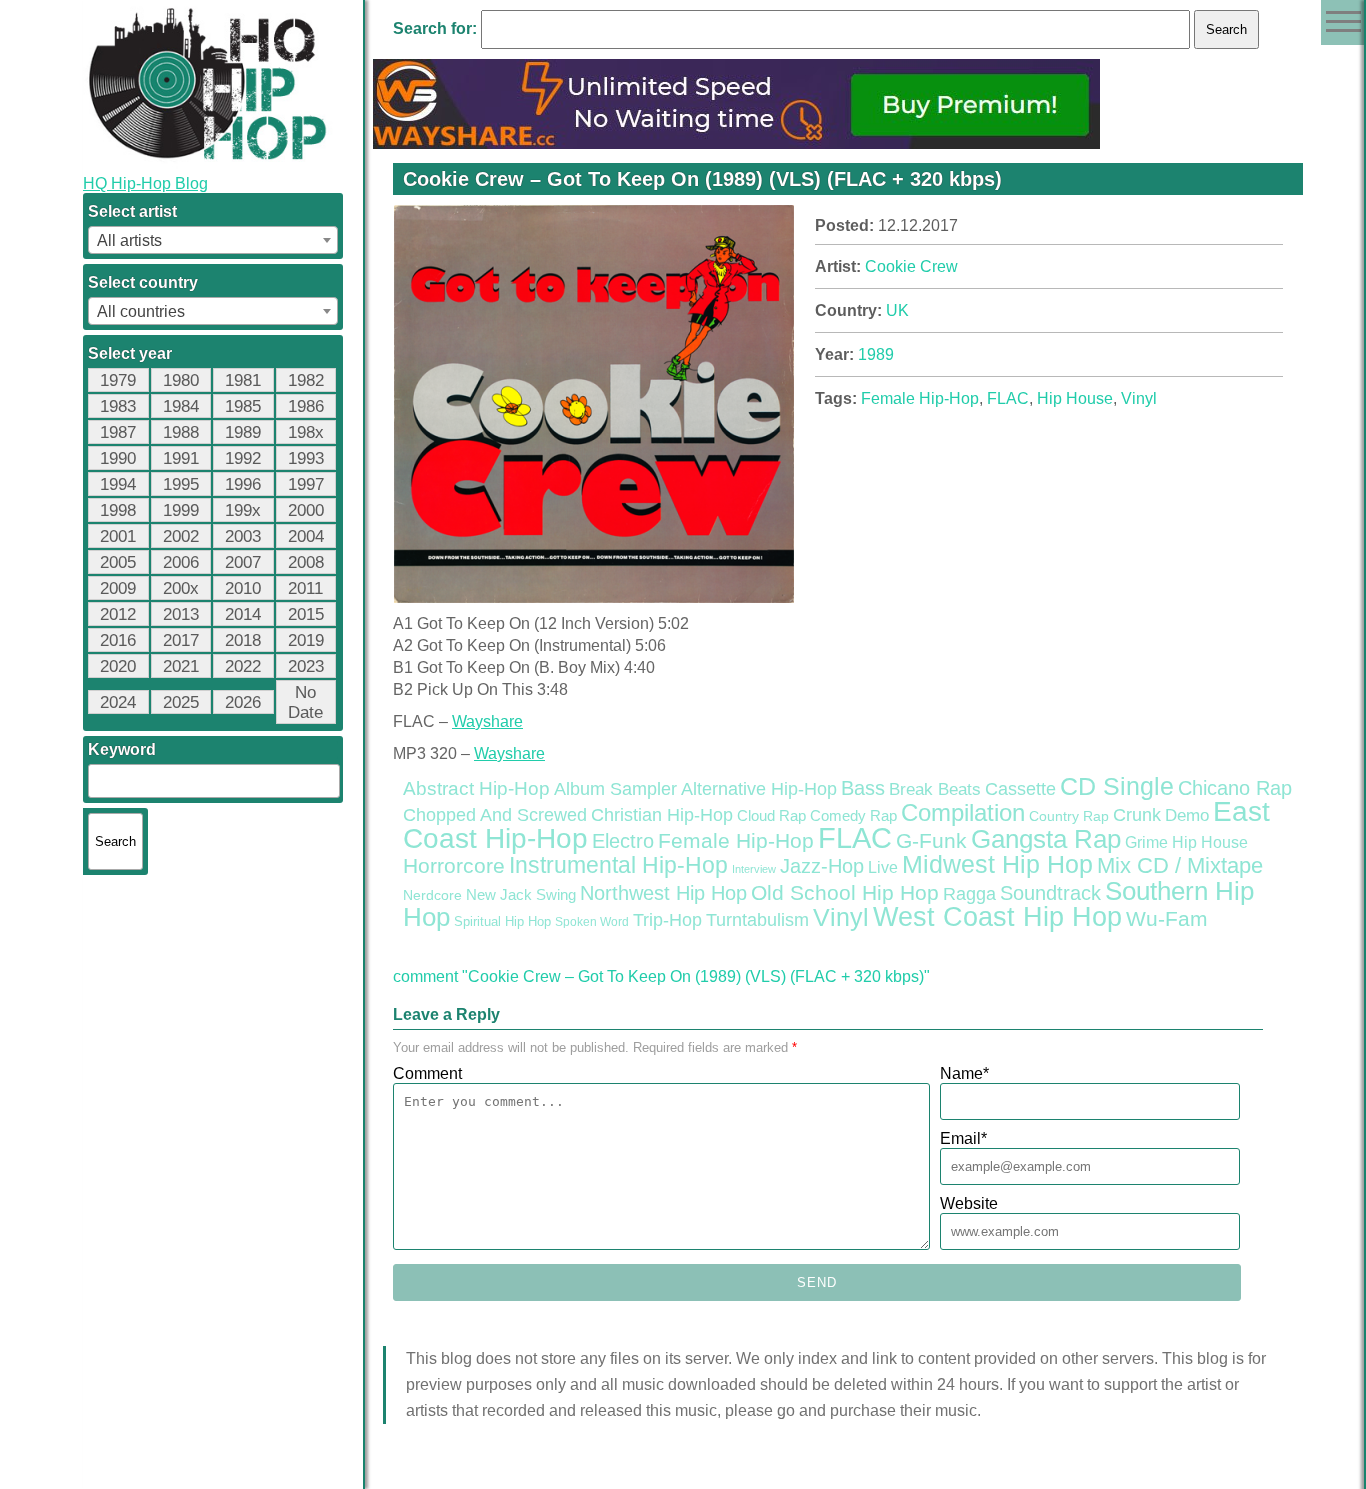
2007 (243, 562)
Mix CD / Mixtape (1180, 865)
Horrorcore (454, 865)
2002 (181, 536)
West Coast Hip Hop (997, 917)
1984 (181, 406)
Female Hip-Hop (920, 398)
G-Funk (931, 841)
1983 (118, 406)
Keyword (122, 749)
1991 (181, 458)
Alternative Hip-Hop (759, 788)
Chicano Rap (1235, 788)
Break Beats (935, 789)
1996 (243, 484)
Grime (1146, 842)
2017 (181, 640)
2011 (305, 588)
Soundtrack (1050, 893)
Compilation (963, 813)
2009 (118, 588)
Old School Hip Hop (845, 892)
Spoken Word (592, 922)
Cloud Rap (771, 816)
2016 (118, 640)
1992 (243, 458)
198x (306, 432)
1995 (181, 484)
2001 (118, 536)
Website (969, 1203)
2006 (181, 562)
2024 (118, 702)
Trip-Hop (667, 920)
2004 (306, 536)
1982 (306, 380)
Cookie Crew (911, 266)
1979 (118, 380)
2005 (118, 562)
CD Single (1117, 786)
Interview (754, 869)
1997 (306, 484)
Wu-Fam (1167, 919)
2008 (306, 562)
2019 (306, 640)
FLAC (1008, 398)
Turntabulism (757, 920)
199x (243, 510)
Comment (427, 1073)
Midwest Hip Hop (997, 864)
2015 (306, 614)
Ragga (969, 894)
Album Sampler (615, 789)
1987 (118, 432)
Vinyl (1139, 398)
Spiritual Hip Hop (502, 922)
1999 (181, 510)
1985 (243, 406)
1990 (118, 458)
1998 (118, 510)
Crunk (1137, 815)
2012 (118, 614)
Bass (863, 788)
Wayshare (487, 721)
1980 (181, 380)
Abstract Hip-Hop (476, 788)
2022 (243, 666)
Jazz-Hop (822, 865)
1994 (118, 484)
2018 (243, 640)
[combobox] (213, 240)
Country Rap (1069, 816)
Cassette (1020, 789)
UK (897, 310)
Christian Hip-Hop (662, 814)
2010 (243, 588)
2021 (181, 666)
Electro (623, 841)
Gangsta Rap (1046, 839)
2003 (243, 536)
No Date (305, 702)
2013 (181, 614)
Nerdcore (432, 895)
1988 (181, 432)
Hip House (1075, 398)
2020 (118, 666)
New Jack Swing (521, 895)
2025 (181, 702)
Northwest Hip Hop (663, 893)
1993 (306, 458)
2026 (243, 702)
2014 (243, 614)
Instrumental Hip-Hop (618, 865)
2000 (306, 510)
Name (964, 1073)
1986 (306, 406)
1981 (243, 380)
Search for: (435, 28)
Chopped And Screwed (495, 815)
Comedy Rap (853, 816)
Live (883, 867)
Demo (1187, 815)
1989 (243, 432)
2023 (306, 666)
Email (963, 1138)
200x (181, 588)
